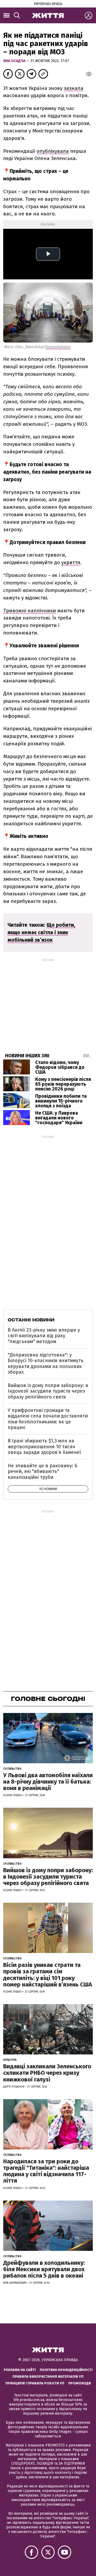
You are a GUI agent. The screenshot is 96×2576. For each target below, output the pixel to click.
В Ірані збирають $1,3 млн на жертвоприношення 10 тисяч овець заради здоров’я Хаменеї (44, 1447)
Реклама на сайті (20, 2370)
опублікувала (53, 151)
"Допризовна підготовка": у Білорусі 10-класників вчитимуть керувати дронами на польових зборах (46, 1364)
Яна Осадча (15, 61)
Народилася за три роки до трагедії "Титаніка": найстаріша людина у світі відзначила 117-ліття (46, 2171)
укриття (71, 562)
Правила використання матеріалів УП (48, 2376)
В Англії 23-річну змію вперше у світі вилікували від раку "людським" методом (44, 1336)
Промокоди (80, 2383)
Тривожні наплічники (30, 611)
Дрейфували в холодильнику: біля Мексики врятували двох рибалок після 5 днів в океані (44, 2269)
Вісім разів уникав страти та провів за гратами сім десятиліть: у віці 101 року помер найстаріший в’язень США (48, 1975)
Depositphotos (58, 347)
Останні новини (31, 1320)
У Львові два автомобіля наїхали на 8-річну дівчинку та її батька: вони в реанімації (48, 1782)
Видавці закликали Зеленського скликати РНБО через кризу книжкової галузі (47, 2073)
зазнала (74, 88)
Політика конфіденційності (66, 2370)
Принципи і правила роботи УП (35, 2383)
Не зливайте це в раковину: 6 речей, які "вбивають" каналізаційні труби (43, 1471)
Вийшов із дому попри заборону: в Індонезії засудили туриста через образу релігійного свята (48, 1391)
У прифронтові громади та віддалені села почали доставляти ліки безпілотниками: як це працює (48, 1419)
